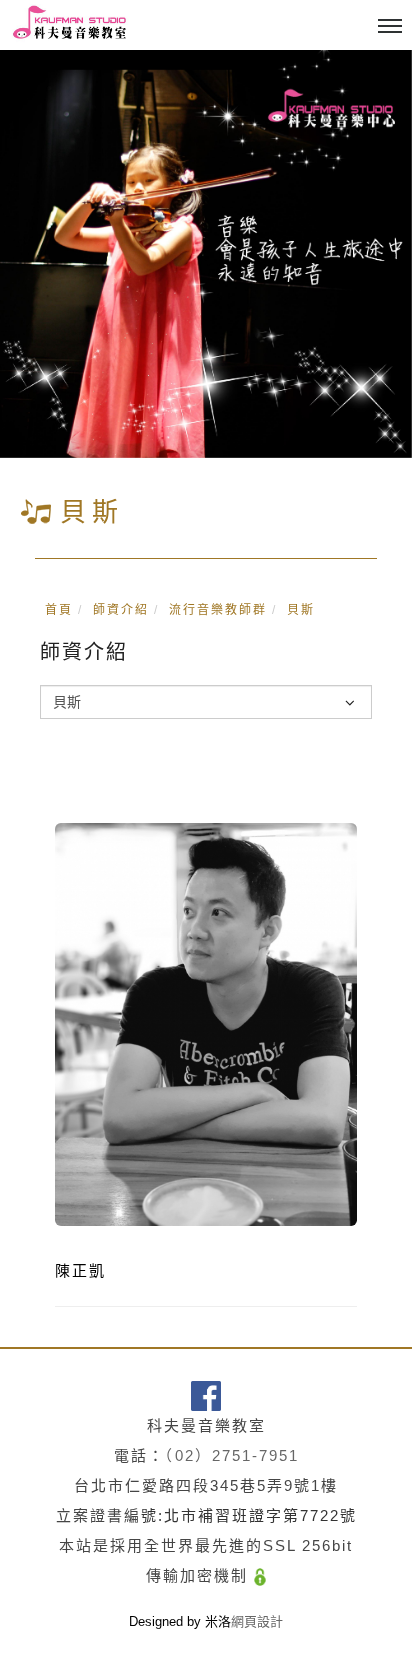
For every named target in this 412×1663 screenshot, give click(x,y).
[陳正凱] (206, 1023)
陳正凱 (80, 1270)
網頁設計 (257, 1621)
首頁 (59, 610)
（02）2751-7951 (232, 1455)
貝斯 (301, 610)
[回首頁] (70, 24)
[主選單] (390, 27)
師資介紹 (121, 610)
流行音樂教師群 (218, 610)
